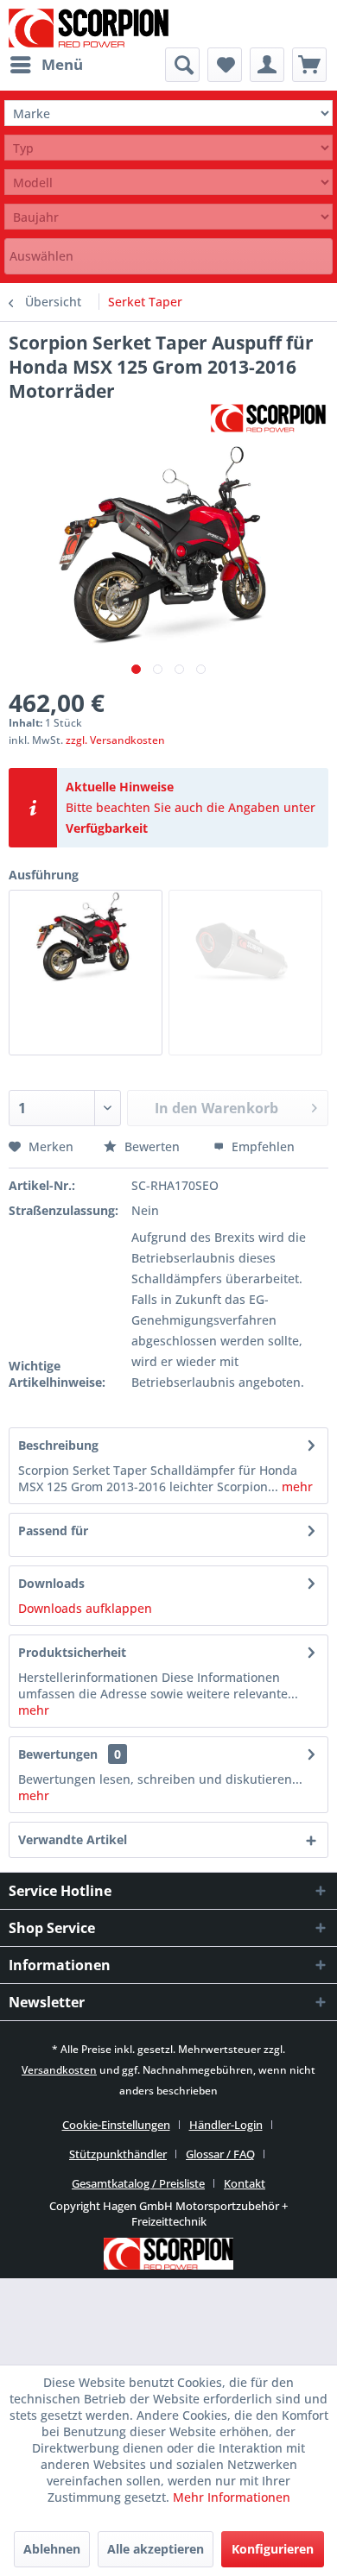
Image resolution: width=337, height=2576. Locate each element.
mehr (296, 1486)
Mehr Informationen (232, 2497)
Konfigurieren (273, 2549)
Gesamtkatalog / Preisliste (138, 2183)
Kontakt (245, 2183)
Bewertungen (58, 1754)
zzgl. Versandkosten (115, 740)
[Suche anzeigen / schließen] (182, 65)
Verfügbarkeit (107, 828)
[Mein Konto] (267, 65)
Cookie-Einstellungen (116, 2125)
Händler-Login (226, 2125)
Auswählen (41, 256)
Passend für (53, 1530)
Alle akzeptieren (156, 2549)
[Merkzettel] (225, 65)
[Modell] (168, 183)
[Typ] (168, 148)
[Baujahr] (168, 217)
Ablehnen (52, 2549)
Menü (62, 64)
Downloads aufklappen (85, 1608)
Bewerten (152, 1146)
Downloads (51, 1583)
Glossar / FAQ (220, 2154)
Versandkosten (59, 2070)
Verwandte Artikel (73, 1839)
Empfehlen (261, 1146)
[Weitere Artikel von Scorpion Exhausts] (268, 418)
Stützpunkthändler (118, 2154)
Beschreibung (58, 1445)
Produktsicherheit (72, 1652)
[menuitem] (46, 65)
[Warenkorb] (309, 65)
